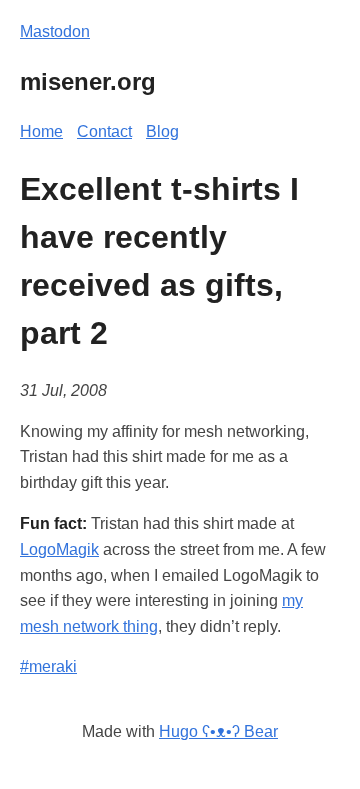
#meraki (48, 666)
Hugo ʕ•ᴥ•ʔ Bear (218, 731)
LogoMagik (59, 549)
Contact (104, 131)
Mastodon (55, 31)
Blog (162, 131)
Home (41, 131)
